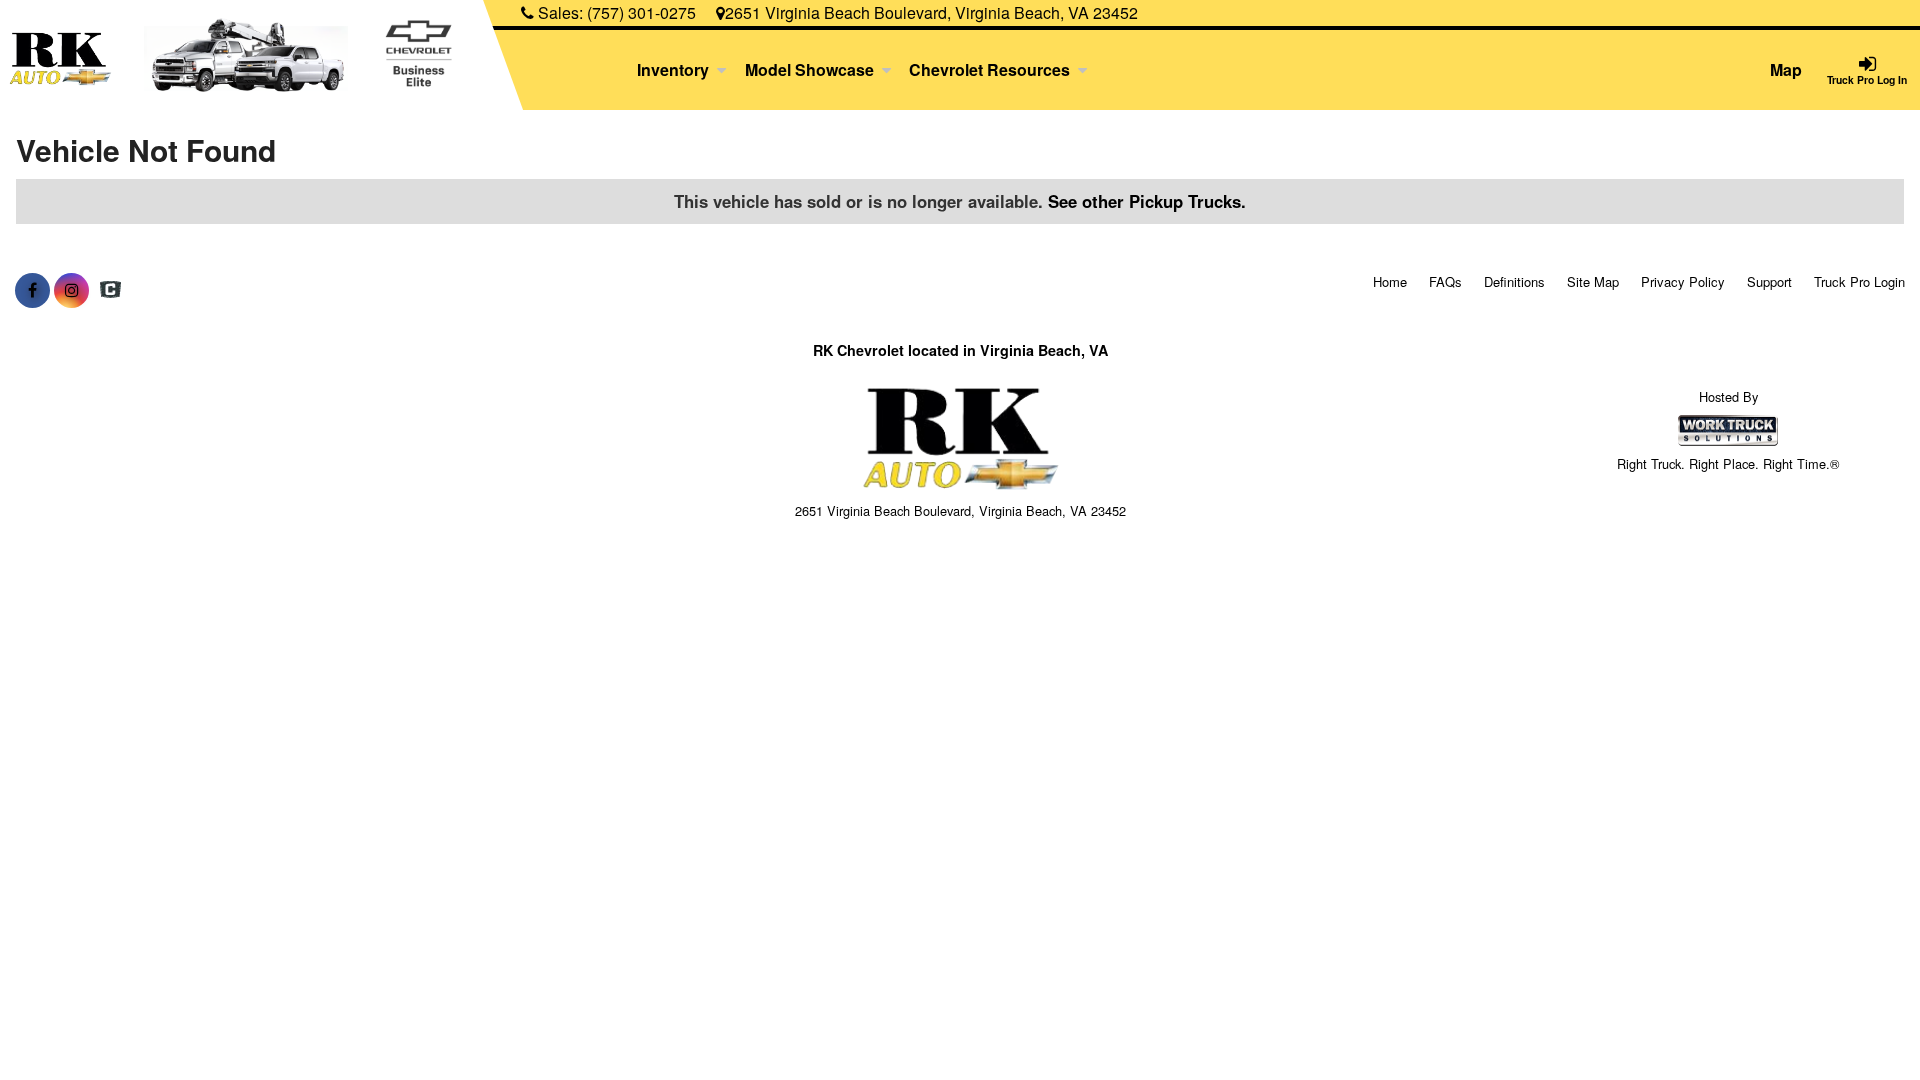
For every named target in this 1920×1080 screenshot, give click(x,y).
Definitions (1514, 281)
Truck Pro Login (1859, 281)
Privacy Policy (1683, 281)
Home (1390, 281)
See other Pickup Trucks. (1147, 201)
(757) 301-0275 (641, 12)
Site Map (1593, 281)
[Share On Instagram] (71, 290)
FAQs (1445, 281)
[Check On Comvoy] (110, 290)
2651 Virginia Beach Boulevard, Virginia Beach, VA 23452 (931, 12)
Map (1786, 69)
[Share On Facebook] (32, 290)
